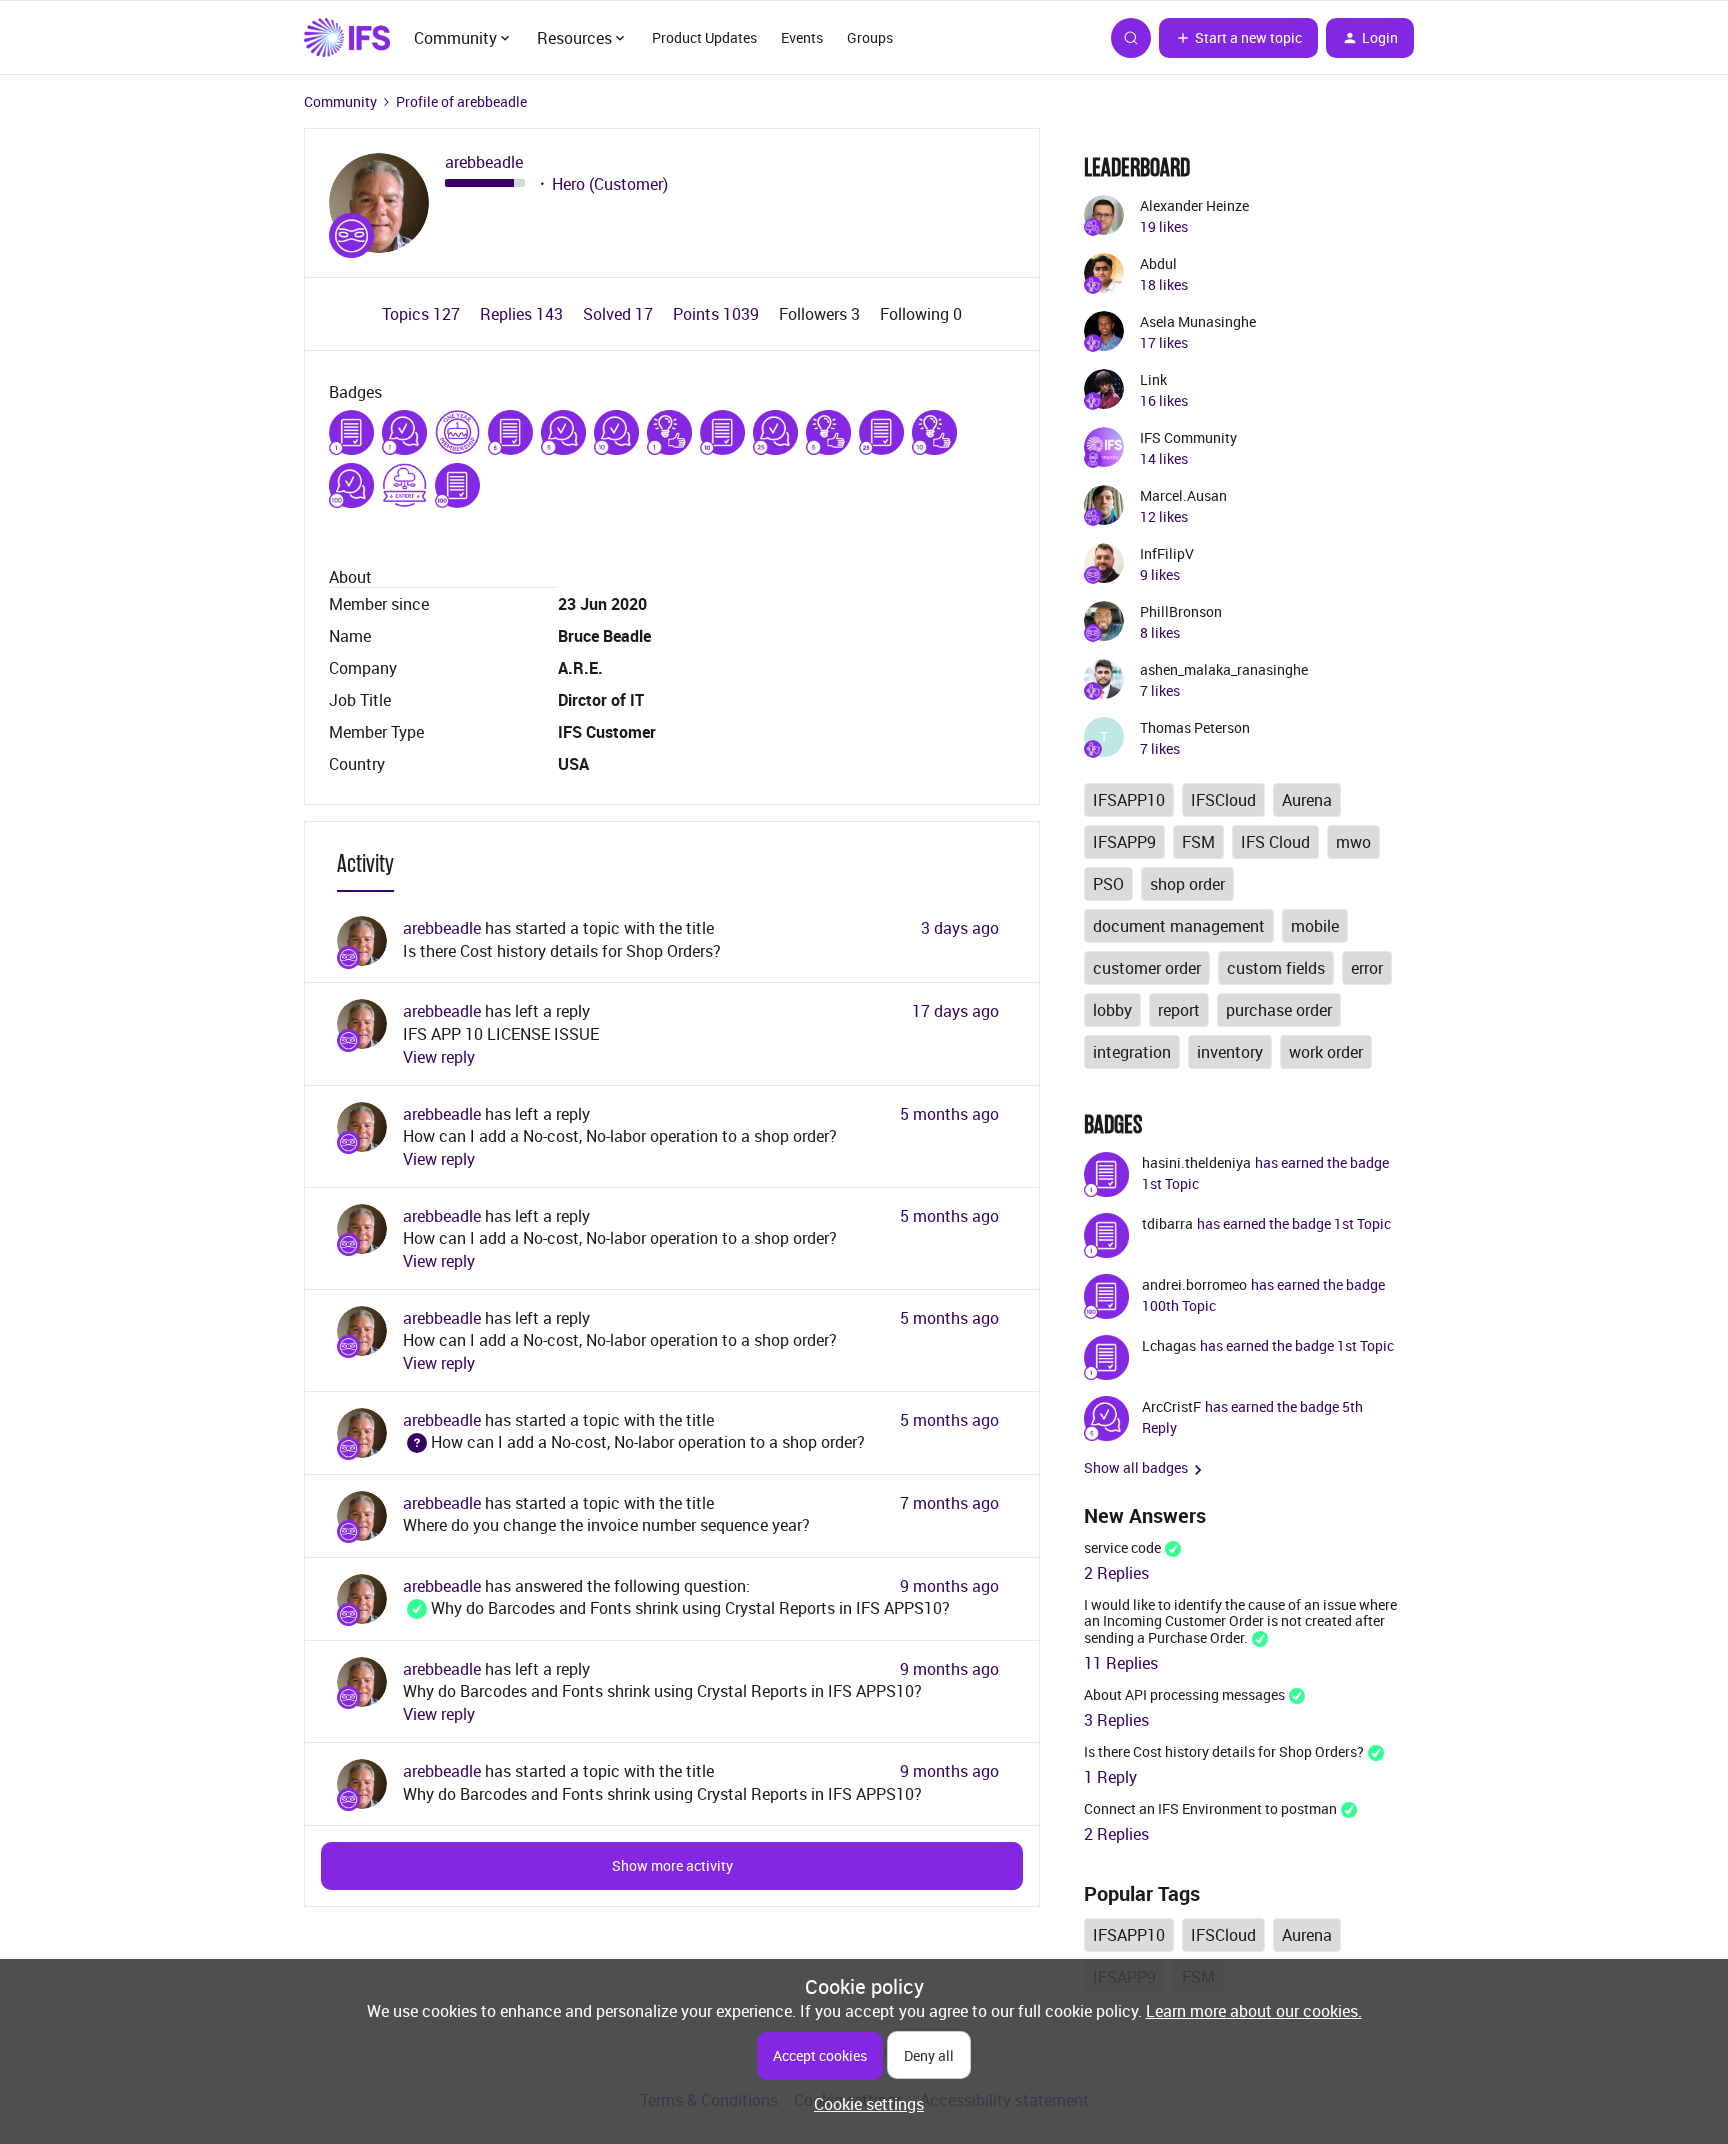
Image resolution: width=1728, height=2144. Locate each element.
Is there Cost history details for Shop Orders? (562, 951)
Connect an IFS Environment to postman (1210, 1808)
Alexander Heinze (1194, 205)
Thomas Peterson (1195, 727)
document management (1179, 926)
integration (1132, 1052)
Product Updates (704, 37)
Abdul (1158, 263)
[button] (1238, 38)
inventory (1230, 1052)
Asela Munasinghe (1198, 321)
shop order (1187, 884)
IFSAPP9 (1124, 842)
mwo (1353, 842)
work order (1326, 1052)
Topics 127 (423, 314)
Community (340, 101)
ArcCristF (1171, 1406)
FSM (1198, 842)
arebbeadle (484, 162)
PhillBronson (1181, 611)
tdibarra (1167, 1223)
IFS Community (1188, 437)
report (1179, 1010)
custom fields (1276, 968)
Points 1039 (718, 314)
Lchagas (1169, 1345)
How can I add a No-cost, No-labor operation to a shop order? (620, 1136)
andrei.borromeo (1194, 1284)
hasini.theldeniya (1196, 1162)
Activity (365, 863)
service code (1122, 1547)
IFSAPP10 (1129, 800)
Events (802, 37)
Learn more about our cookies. (1254, 2011)
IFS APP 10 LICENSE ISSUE (501, 1034)
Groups (870, 37)
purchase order (1279, 1010)
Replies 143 (523, 314)
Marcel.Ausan (1183, 495)
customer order (1147, 968)
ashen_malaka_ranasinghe (1224, 669)
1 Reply (1110, 1777)
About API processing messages (1184, 1694)
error (1367, 968)
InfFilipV (1167, 553)
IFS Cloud (1275, 842)
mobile (1315, 926)
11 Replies (1121, 1663)
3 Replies (1116, 1720)
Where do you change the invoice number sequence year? (606, 1525)
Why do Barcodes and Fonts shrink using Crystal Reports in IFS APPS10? (676, 1608)
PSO (1108, 884)
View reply (439, 1057)
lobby (1112, 1010)
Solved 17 (620, 314)
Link (1153, 379)
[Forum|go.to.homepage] (347, 38)
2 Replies (1116, 1573)
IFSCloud (1223, 800)
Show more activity (672, 1865)
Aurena (1307, 800)
